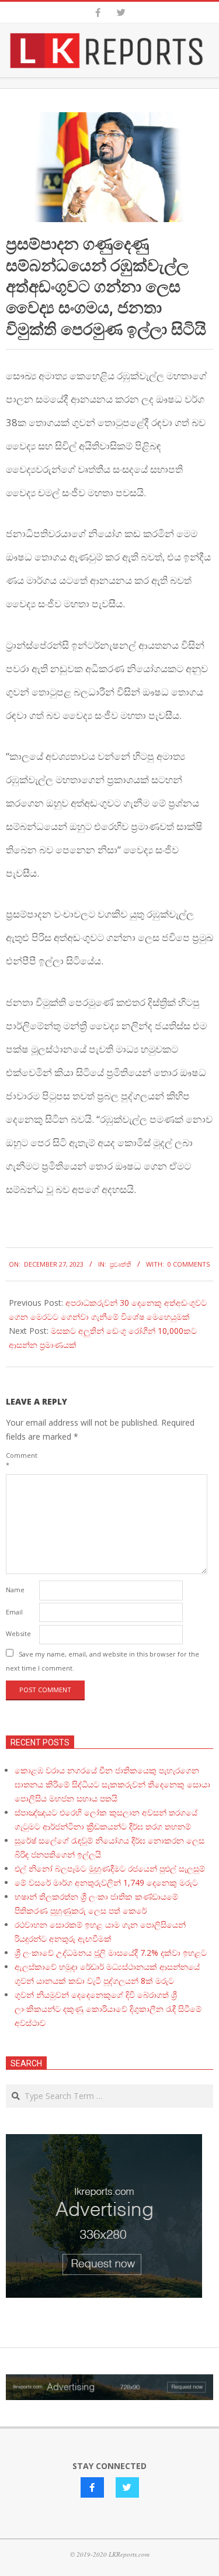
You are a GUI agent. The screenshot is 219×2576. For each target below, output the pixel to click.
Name (15, 1590)
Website (18, 1633)
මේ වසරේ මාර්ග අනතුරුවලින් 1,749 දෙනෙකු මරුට (106, 1882)
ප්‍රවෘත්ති (121, 1264)
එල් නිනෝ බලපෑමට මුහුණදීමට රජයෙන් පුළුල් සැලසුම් (110, 1868)
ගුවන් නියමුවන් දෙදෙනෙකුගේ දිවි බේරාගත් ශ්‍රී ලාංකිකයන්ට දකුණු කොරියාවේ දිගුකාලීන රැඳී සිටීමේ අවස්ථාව (108, 2009)
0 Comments (189, 1264)
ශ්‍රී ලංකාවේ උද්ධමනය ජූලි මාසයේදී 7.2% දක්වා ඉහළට (111, 1953)
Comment (21, 1460)
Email (14, 1612)
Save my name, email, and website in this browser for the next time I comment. (102, 1661)
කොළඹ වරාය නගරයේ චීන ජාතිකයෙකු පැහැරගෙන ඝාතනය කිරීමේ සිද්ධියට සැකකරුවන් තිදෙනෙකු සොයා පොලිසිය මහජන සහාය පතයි (112, 1784)
